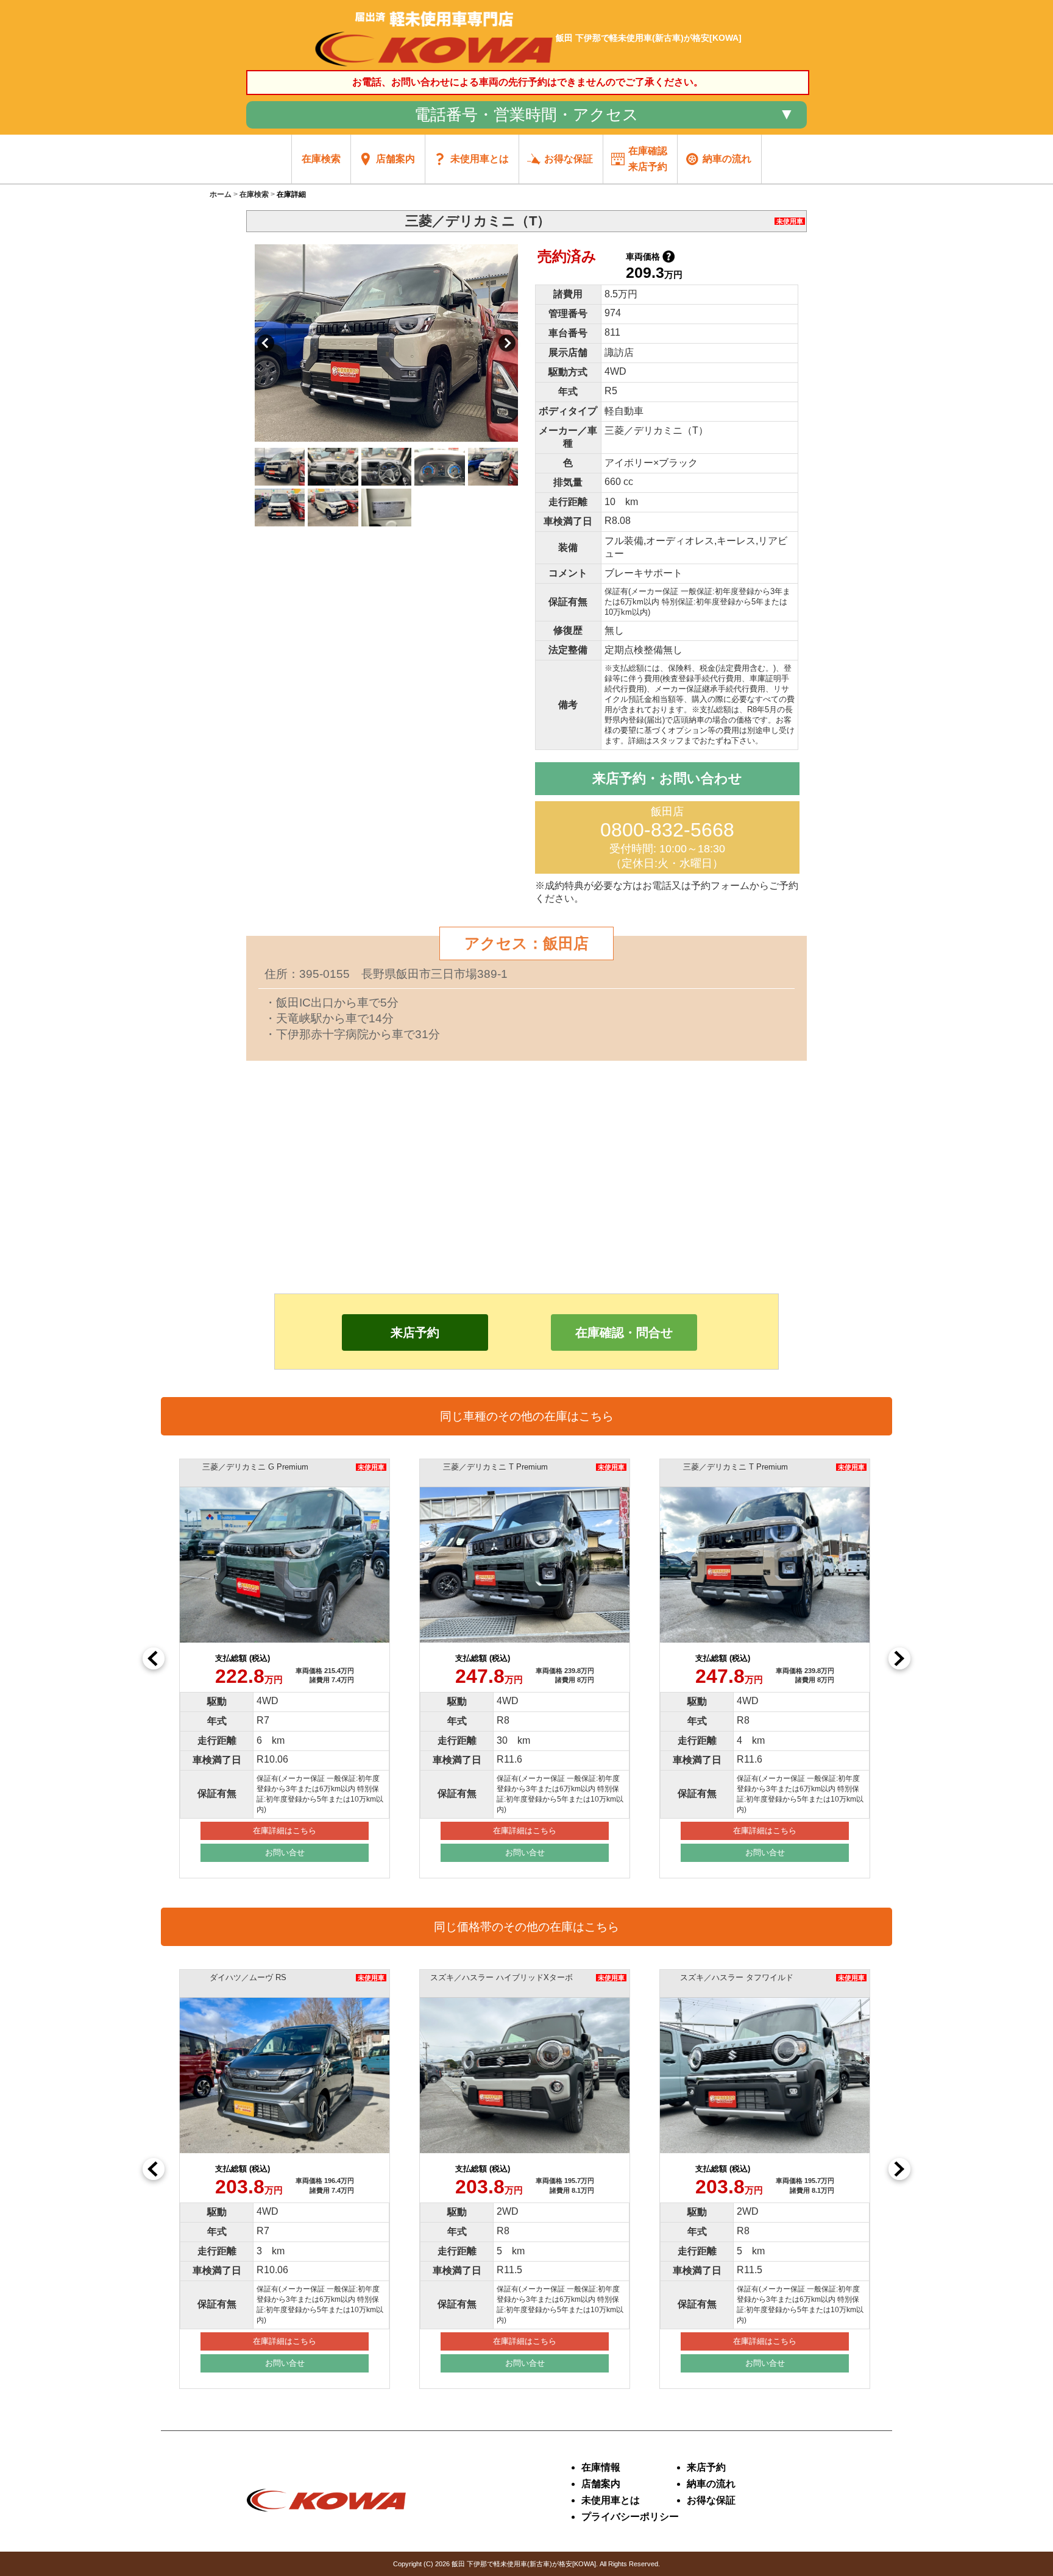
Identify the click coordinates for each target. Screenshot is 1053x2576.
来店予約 (415, 1332)
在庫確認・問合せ (624, 1332)
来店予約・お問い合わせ (667, 778)
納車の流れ (711, 2484)
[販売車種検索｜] (434, 67)
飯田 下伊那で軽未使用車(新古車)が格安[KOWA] (524, 2564)
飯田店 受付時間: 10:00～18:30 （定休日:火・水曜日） (667, 837)
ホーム (221, 194)
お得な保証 (711, 2500)
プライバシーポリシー (630, 2517)
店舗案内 (601, 2484)
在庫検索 (254, 194)
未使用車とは (611, 2500)
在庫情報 (601, 2467)
